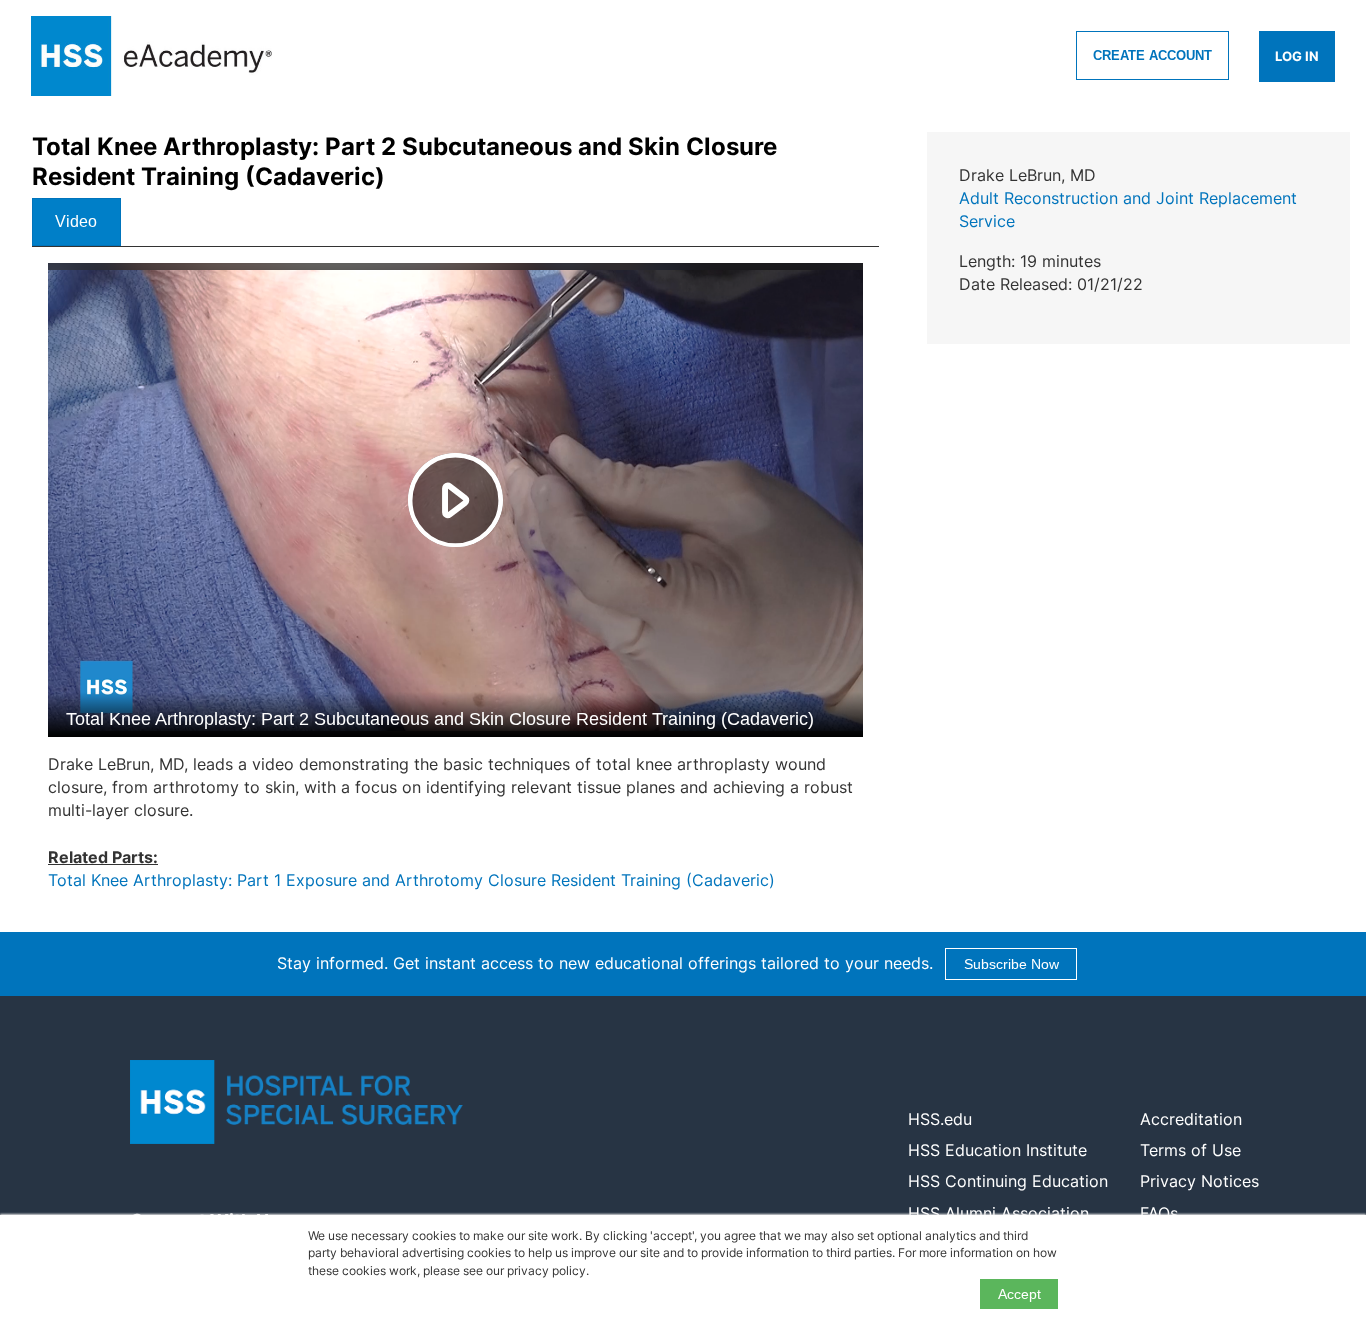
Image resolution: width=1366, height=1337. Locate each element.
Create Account (1152, 55)
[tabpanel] (455, 585)
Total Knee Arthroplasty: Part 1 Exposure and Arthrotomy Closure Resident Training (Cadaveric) (411, 880)
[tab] (76, 222)
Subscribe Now (1011, 964)
